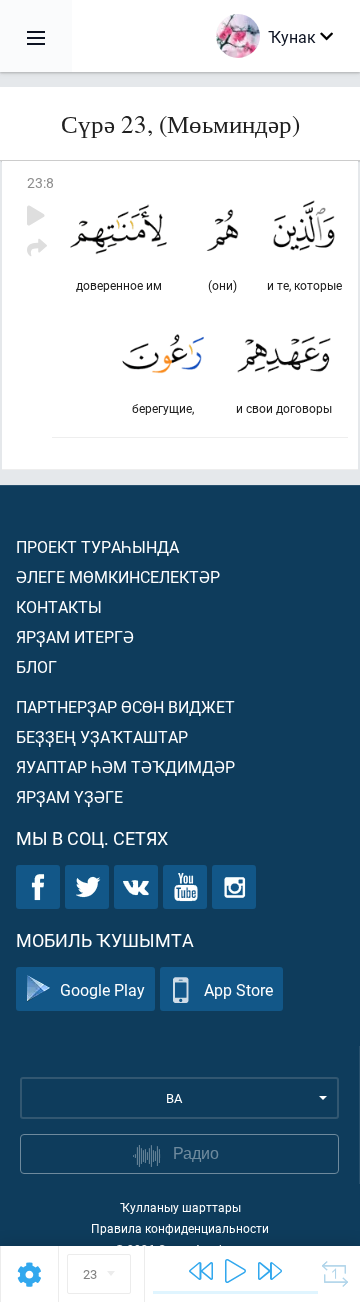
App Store (238, 989)
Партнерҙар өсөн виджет (125, 706)
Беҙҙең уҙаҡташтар (102, 736)
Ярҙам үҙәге (69, 796)
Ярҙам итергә (75, 636)
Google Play (102, 989)
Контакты (59, 606)
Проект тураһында (97, 546)
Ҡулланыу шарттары (180, 1207)
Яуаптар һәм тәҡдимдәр (125, 766)
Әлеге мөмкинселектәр (118, 576)
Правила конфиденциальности (180, 1228)
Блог (36, 666)
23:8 (40, 182)
